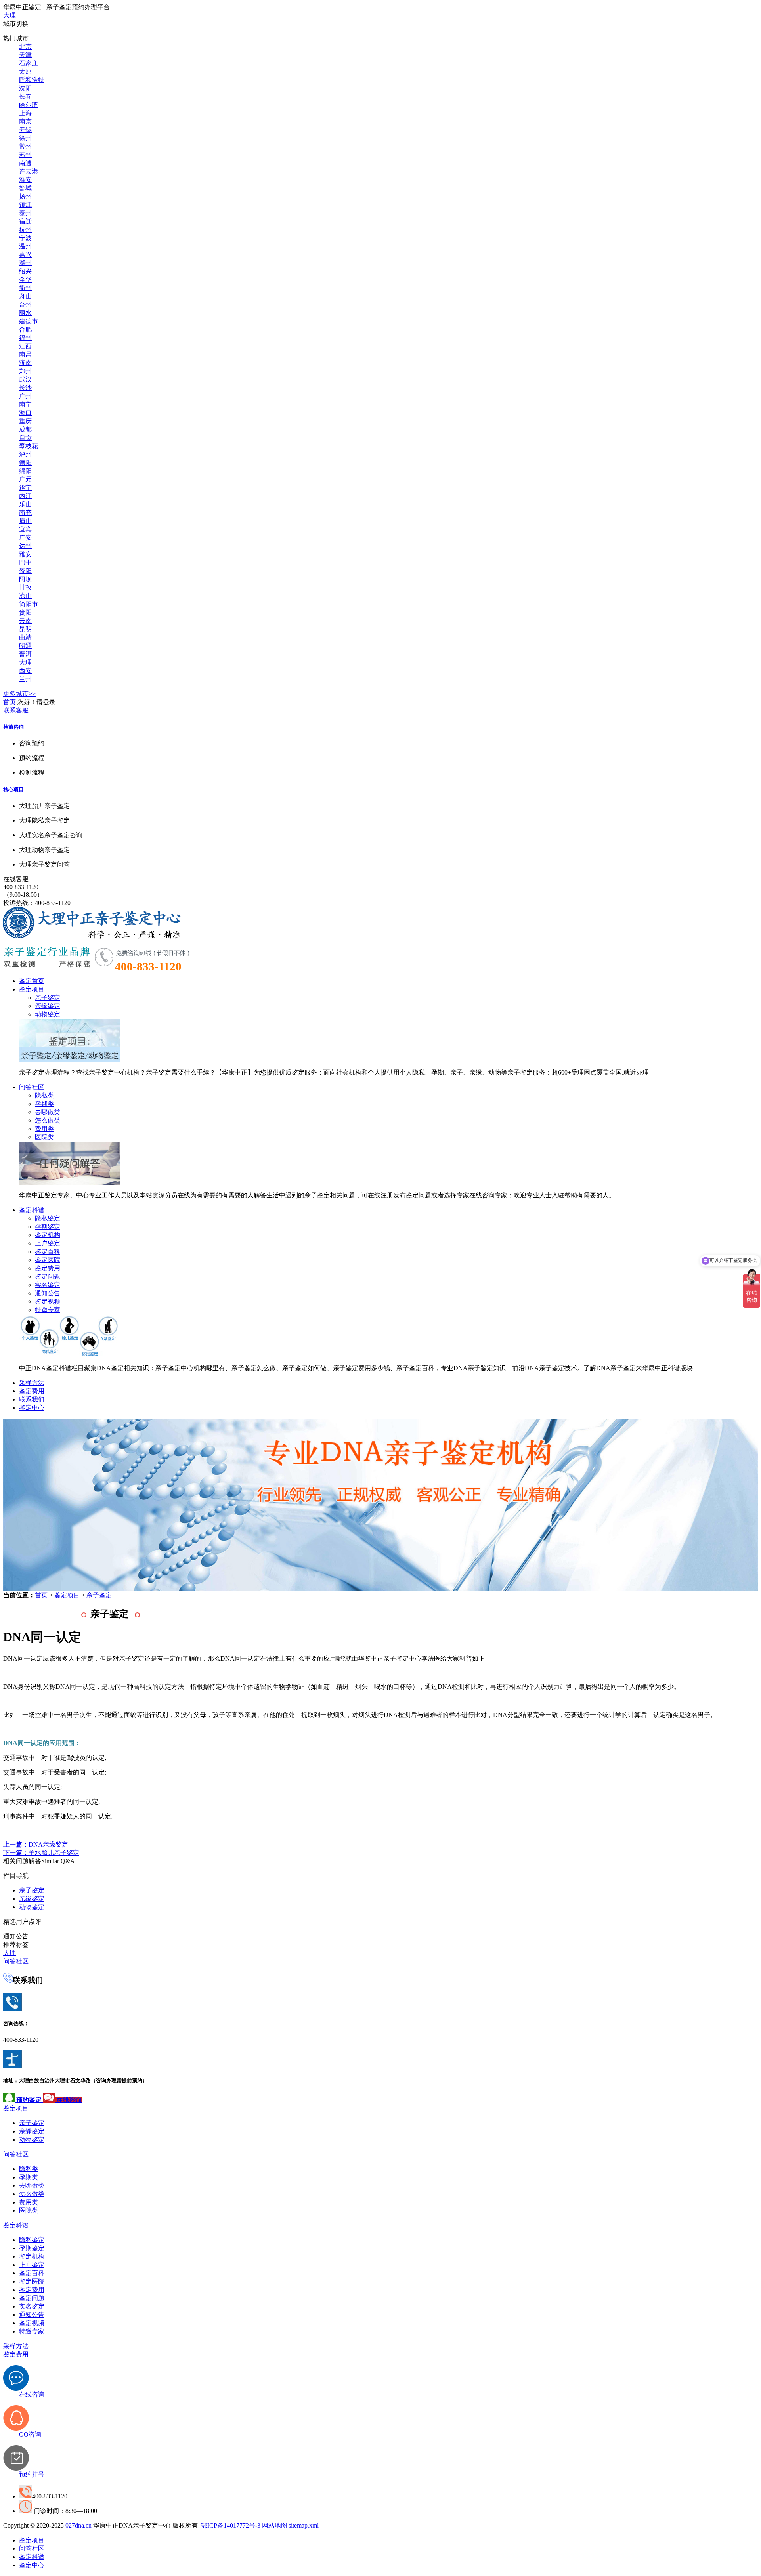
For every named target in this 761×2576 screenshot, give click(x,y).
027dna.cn (78, 2525)
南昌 (25, 354)
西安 (25, 671)
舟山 (25, 296)
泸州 (25, 454)
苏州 (25, 155)
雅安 (25, 554)
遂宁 (25, 488)
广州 (25, 396)
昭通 (25, 646)
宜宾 (25, 529)
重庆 (25, 421)
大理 (10, 15)
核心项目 (13, 790)
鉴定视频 (48, 1301)
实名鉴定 (48, 1285)
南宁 (25, 404)
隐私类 (44, 1095)
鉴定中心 (32, 1408)
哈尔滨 (29, 105)
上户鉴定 (48, 1243)
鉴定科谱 (32, 1210)
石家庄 (29, 63)
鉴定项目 (32, 989)
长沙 (25, 388)
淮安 (25, 180)
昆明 (25, 629)
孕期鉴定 (48, 1227)
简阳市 (29, 604)
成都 (25, 429)
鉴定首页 (32, 981)
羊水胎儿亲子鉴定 (41, 1853)
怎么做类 (48, 1120)
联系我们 (32, 1399)
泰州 (25, 213)
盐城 (25, 188)
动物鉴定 (48, 1014)
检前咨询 (13, 727)
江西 (25, 346)
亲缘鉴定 (48, 1006)
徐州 (25, 138)
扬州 (25, 196)
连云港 (29, 171)
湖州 (25, 263)
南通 (25, 163)
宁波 (25, 238)
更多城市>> (19, 694)
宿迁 (25, 221)
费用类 (44, 1129)
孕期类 (44, 1104)
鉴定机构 (48, 1235)
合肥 (25, 329)
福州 (25, 338)
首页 (10, 702)
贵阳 (25, 612)
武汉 (25, 379)
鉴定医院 (48, 1260)
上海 (25, 113)
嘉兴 (25, 255)
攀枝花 (29, 446)
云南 (25, 621)
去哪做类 (48, 1112)
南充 (25, 513)
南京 (25, 121)
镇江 (25, 205)
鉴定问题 (48, 1277)
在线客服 (16, 879)
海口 (25, 413)
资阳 (25, 571)
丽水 (25, 313)
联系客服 (16, 710)
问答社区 (32, 1087)
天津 (25, 55)
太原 (25, 72)
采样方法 (32, 1383)
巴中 (25, 562)
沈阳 (25, 88)
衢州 (25, 288)
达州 (25, 546)
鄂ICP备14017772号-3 (231, 2525)
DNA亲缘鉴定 (36, 1844)
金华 (25, 280)
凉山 (25, 596)
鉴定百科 (48, 1252)
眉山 (25, 521)
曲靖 (25, 637)
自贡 (25, 438)
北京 (25, 47)
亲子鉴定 (48, 998)
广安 (25, 538)
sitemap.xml (304, 2525)
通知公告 (48, 1293)
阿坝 (25, 579)
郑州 (25, 371)
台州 (25, 305)
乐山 (25, 504)
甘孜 (25, 587)
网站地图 (275, 2525)
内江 (25, 496)
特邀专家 (48, 1310)
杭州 (25, 230)
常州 (25, 146)
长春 (25, 96)
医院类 (44, 1137)
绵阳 (25, 471)
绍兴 (25, 271)
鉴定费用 (48, 1268)
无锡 (25, 130)
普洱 (25, 654)
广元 (25, 479)
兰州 (25, 679)
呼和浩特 (32, 80)
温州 (25, 246)
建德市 (29, 321)
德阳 (25, 463)
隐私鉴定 (48, 1218)
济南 (25, 363)
